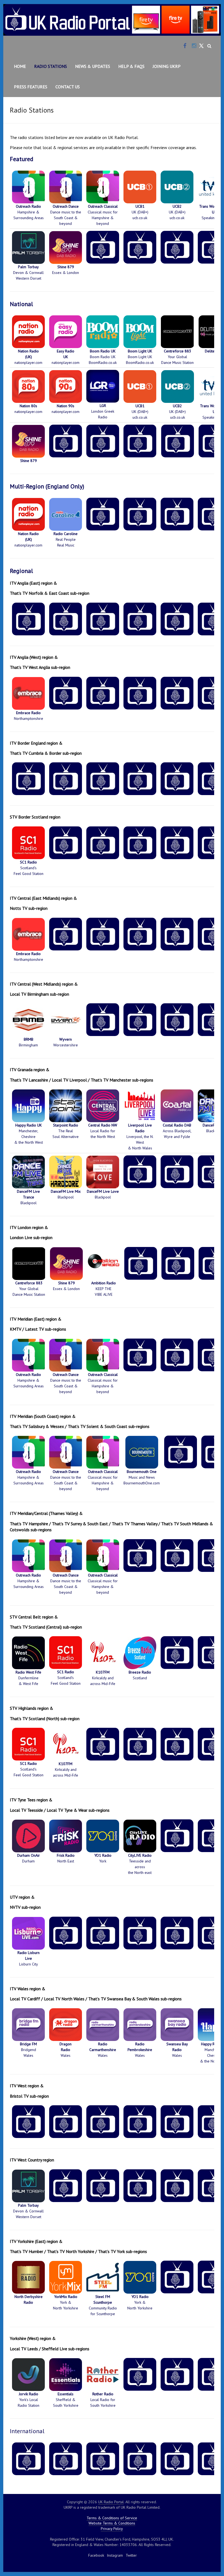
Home (20, 66)
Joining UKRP (167, 66)
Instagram (115, 2555)
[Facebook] (185, 46)
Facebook (96, 2555)
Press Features (31, 87)
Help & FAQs (131, 66)
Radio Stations (51, 66)
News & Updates (93, 66)
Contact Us (68, 87)
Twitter (131, 2555)
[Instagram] (194, 46)
